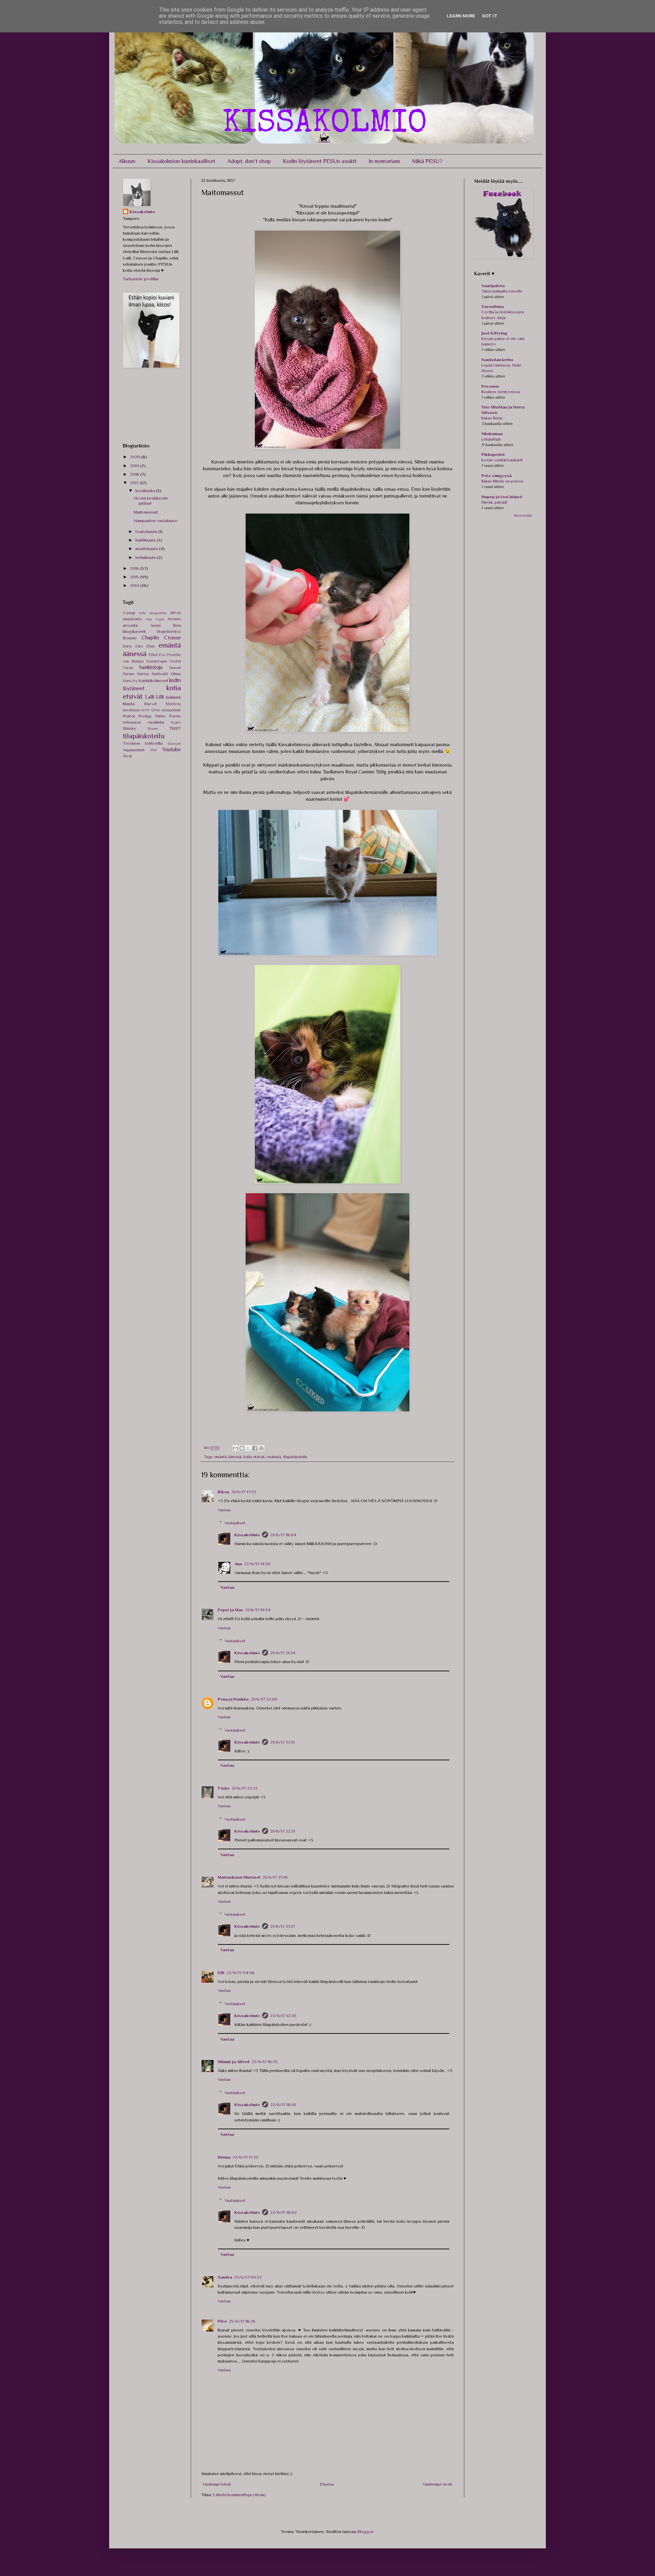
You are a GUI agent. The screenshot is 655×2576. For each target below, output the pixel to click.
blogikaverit (134, 631)
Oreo (156, 710)
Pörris (175, 716)
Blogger (365, 2531)
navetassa (131, 710)
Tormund (174, 744)
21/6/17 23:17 (283, 1926)
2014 (135, 585)
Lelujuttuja (491, 439)
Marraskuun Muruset (239, 1877)
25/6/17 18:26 (242, 2321)
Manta (129, 704)
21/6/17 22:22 (245, 1788)
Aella (142, 613)
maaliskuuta (147, 549)
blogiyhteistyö (169, 632)
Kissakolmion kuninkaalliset (181, 161)
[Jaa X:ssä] (248, 1448)
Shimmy (129, 728)
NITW (145, 710)
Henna (224, 2157)
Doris (127, 646)
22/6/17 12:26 (283, 2016)
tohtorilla (154, 743)
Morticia (173, 704)
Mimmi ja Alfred (234, 2062)
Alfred (175, 613)
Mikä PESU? (427, 161)
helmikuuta (146, 557)
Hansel (175, 668)
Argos (160, 619)
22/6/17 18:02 (283, 2212)
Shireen (153, 729)
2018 (135, 474)
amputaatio (132, 619)
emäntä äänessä (228, 1457)
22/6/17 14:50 (257, 1564)
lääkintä (173, 697)
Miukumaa (492, 434)
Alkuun (127, 161)
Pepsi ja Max (230, 1610)
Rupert (176, 722)
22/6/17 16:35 (265, 2062)
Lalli (150, 697)
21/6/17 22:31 (283, 1831)
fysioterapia (157, 661)
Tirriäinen (132, 743)
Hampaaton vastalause (156, 521)
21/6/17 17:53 (244, 1492)
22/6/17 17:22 (245, 2157)
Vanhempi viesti (437, 2484)
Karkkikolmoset (153, 680)
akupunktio (158, 613)
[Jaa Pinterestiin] (261, 1448)
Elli (221, 1973)
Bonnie (130, 638)
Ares (149, 619)
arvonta (130, 625)
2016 (135, 568)
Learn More (461, 16)
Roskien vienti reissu (501, 392)
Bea (177, 625)
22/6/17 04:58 (241, 1973)
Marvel (150, 704)
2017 (135, 483)
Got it (490, 16)
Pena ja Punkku (233, 1699)
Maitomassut (146, 512)
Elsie (151, 646)
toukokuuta (147, 531)
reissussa (132, 722)
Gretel (175, 661)
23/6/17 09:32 (248, 2277)
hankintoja (151, 667)
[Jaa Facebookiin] (255, 1448)
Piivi (222, 2321)
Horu (127, 681)
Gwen (128, 668)
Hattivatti (160, 674)
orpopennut (171, 710)
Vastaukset (235, 1523)
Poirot (129, 716)
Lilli (160, 697)
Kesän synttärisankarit (502, 460)
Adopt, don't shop (249, 161)
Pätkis (160, 716)
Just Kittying (494, 333)
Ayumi (156, 625)
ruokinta (274, 1457)
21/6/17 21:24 (283, 1653)
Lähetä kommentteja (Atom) (239, 2495)
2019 (135, 466)
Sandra (225, 2277)
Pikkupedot (493, 454)
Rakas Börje (492, 418)
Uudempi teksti (217, 2484)
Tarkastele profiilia (141, 279)
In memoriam (384, 161)
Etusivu (327, 2484)
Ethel (153, 655)
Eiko (139, 646)
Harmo (129, 674)
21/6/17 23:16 (275, 1877)
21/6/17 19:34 (258, 1610)
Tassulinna (492, 306)
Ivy (135, 681)
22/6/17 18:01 (283, 2105)
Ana (238, 1564)
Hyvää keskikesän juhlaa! (151, 501)
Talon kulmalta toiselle (502, 291)
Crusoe (172, 638)
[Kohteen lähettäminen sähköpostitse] (235, 1448)
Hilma (176, 674)
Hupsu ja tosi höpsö (502, 497)
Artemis (174, 619)
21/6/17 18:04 (283, 1535)
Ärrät (127, 756)
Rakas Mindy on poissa (502, 481)
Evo (162, 655)
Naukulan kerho (497, 360)
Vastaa (224, 1510)
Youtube (171, 749)
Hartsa (143, 674)
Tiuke (224, 1788)
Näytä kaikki (523, 515)
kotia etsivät (254, 1457)
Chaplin (150, 638)
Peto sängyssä (496, 476)
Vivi (153, 750)
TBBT (175, 728)
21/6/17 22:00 (264, 1699)
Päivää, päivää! (494, 502)
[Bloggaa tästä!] (242, 1448)
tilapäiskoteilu (295, 1457)
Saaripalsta (493, 286)
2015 (135, 577)
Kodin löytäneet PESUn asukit (320, 161)
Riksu (223, 1492)
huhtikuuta (146, 540)
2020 (136, 457)
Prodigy (145, 716)
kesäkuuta (146, 491)
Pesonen (490, 386)
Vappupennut (134, 750)
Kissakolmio (247, 1535)
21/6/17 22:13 (283, 1742)
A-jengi (129, 613)
